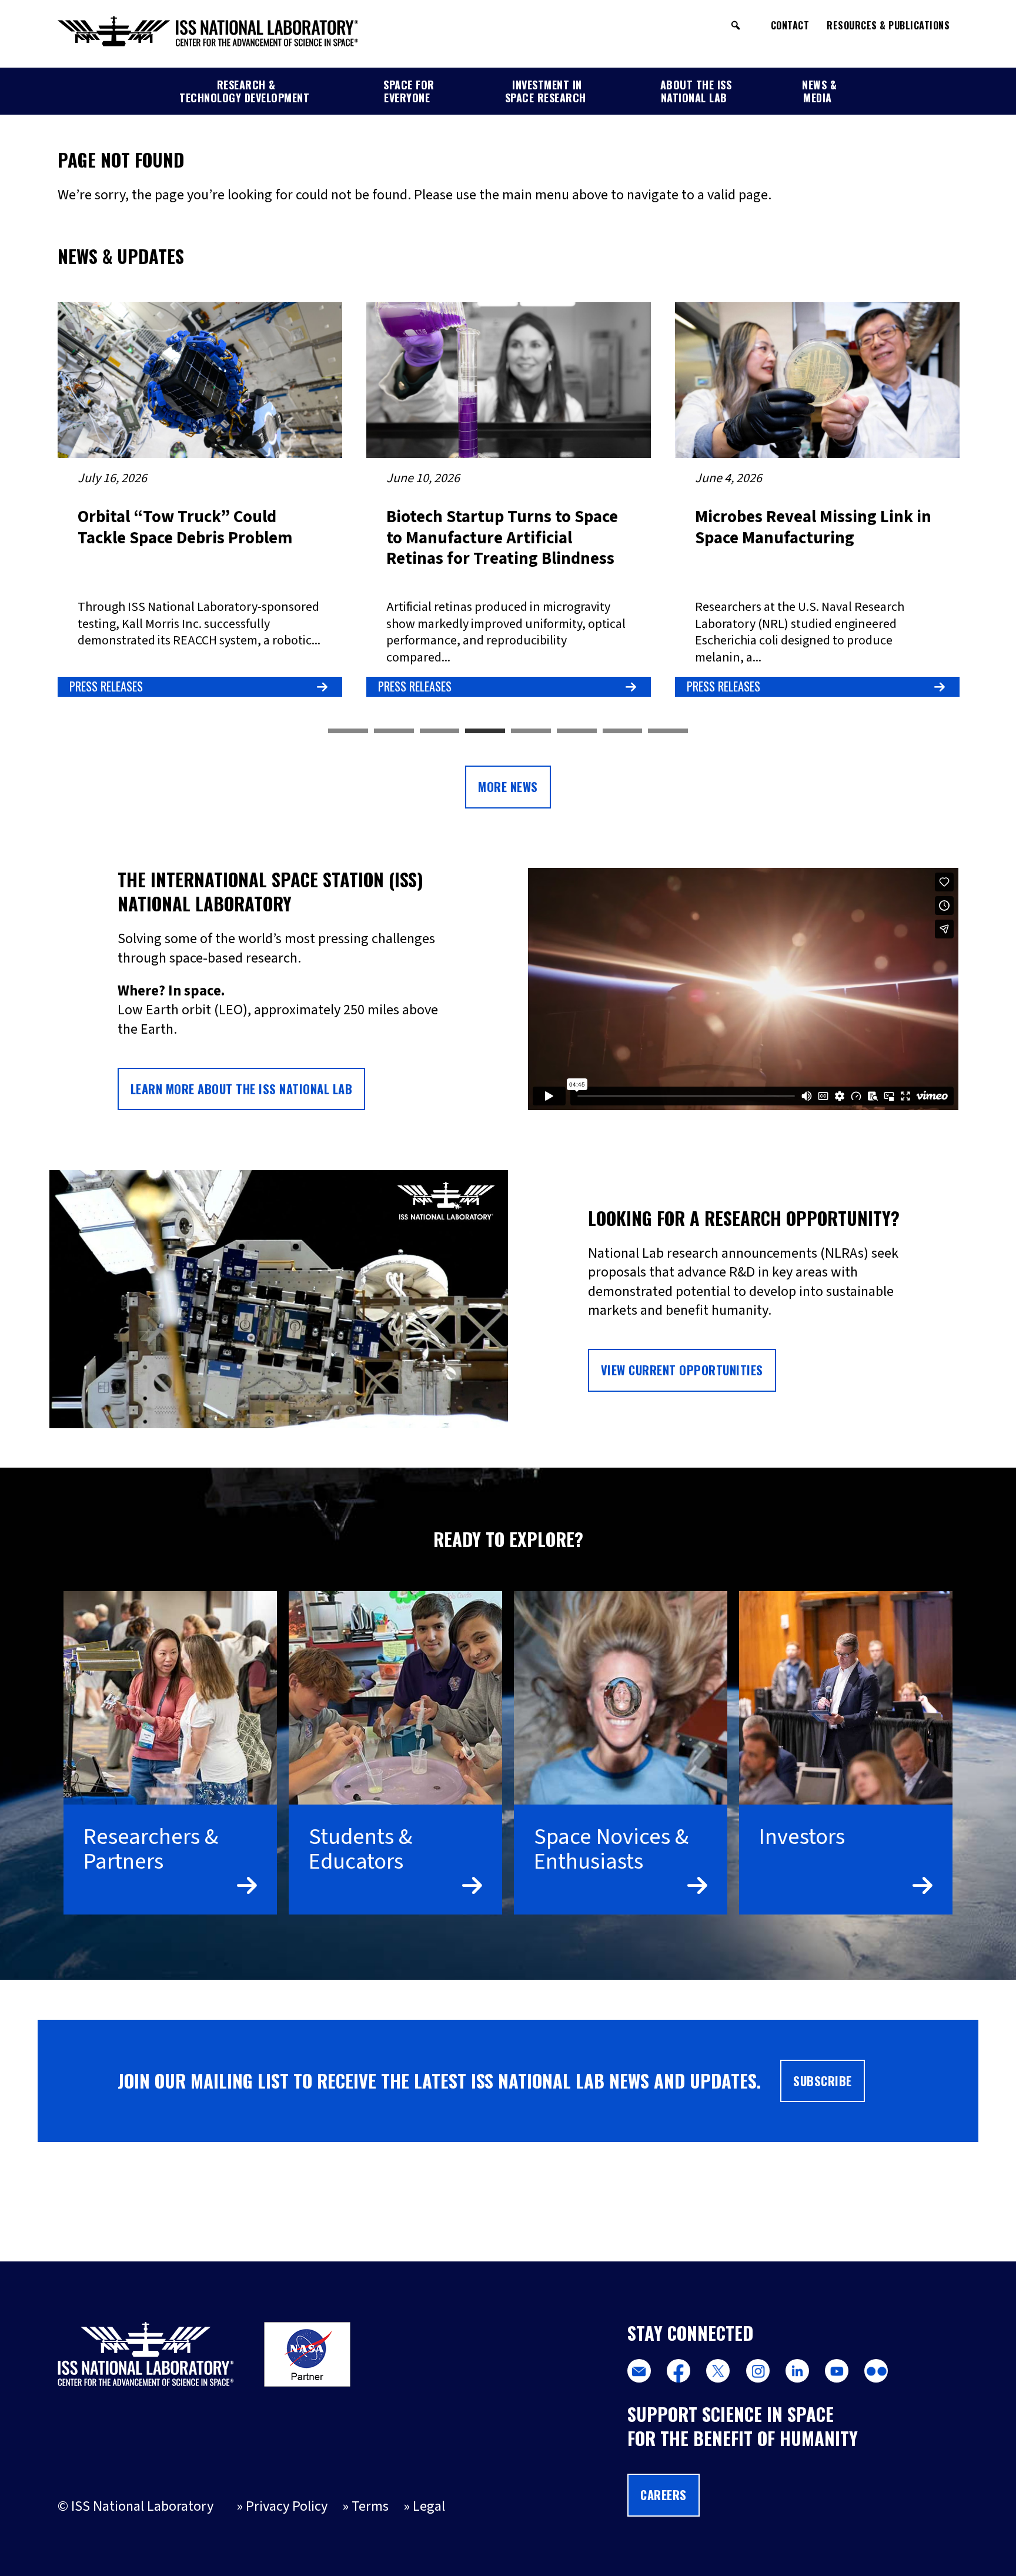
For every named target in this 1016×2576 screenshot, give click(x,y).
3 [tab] (440, 731)
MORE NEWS (508, 787)
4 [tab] (485, 731)
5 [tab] (531, 731)
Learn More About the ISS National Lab (242, 1089)
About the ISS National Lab (696, 91)
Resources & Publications (888, 25)
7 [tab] (623, 731)
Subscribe (823, 2081)
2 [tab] (394, 731)
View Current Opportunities (682, 1370)
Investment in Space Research (546, 91)
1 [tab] (348, 731)
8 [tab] (668, 731)
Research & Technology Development (244, 91)
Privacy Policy (287, 2506)
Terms (370, 2506)
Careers (664, 2495)
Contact (790, 25)
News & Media (819, 91)
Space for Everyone (409, 91)
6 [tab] (577, 731)
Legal (429, 2506)
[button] (736, 25)
